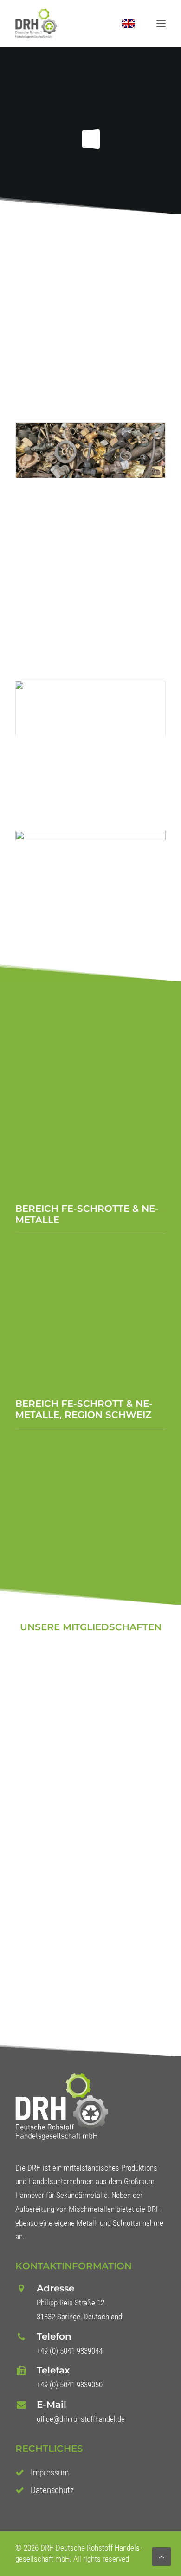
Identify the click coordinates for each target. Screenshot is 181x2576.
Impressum (50, 2472)
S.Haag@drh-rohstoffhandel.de (90, 1339)
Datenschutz (52, 2490)
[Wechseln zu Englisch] (120, 24)
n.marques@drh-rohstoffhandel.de (95, 1159)
